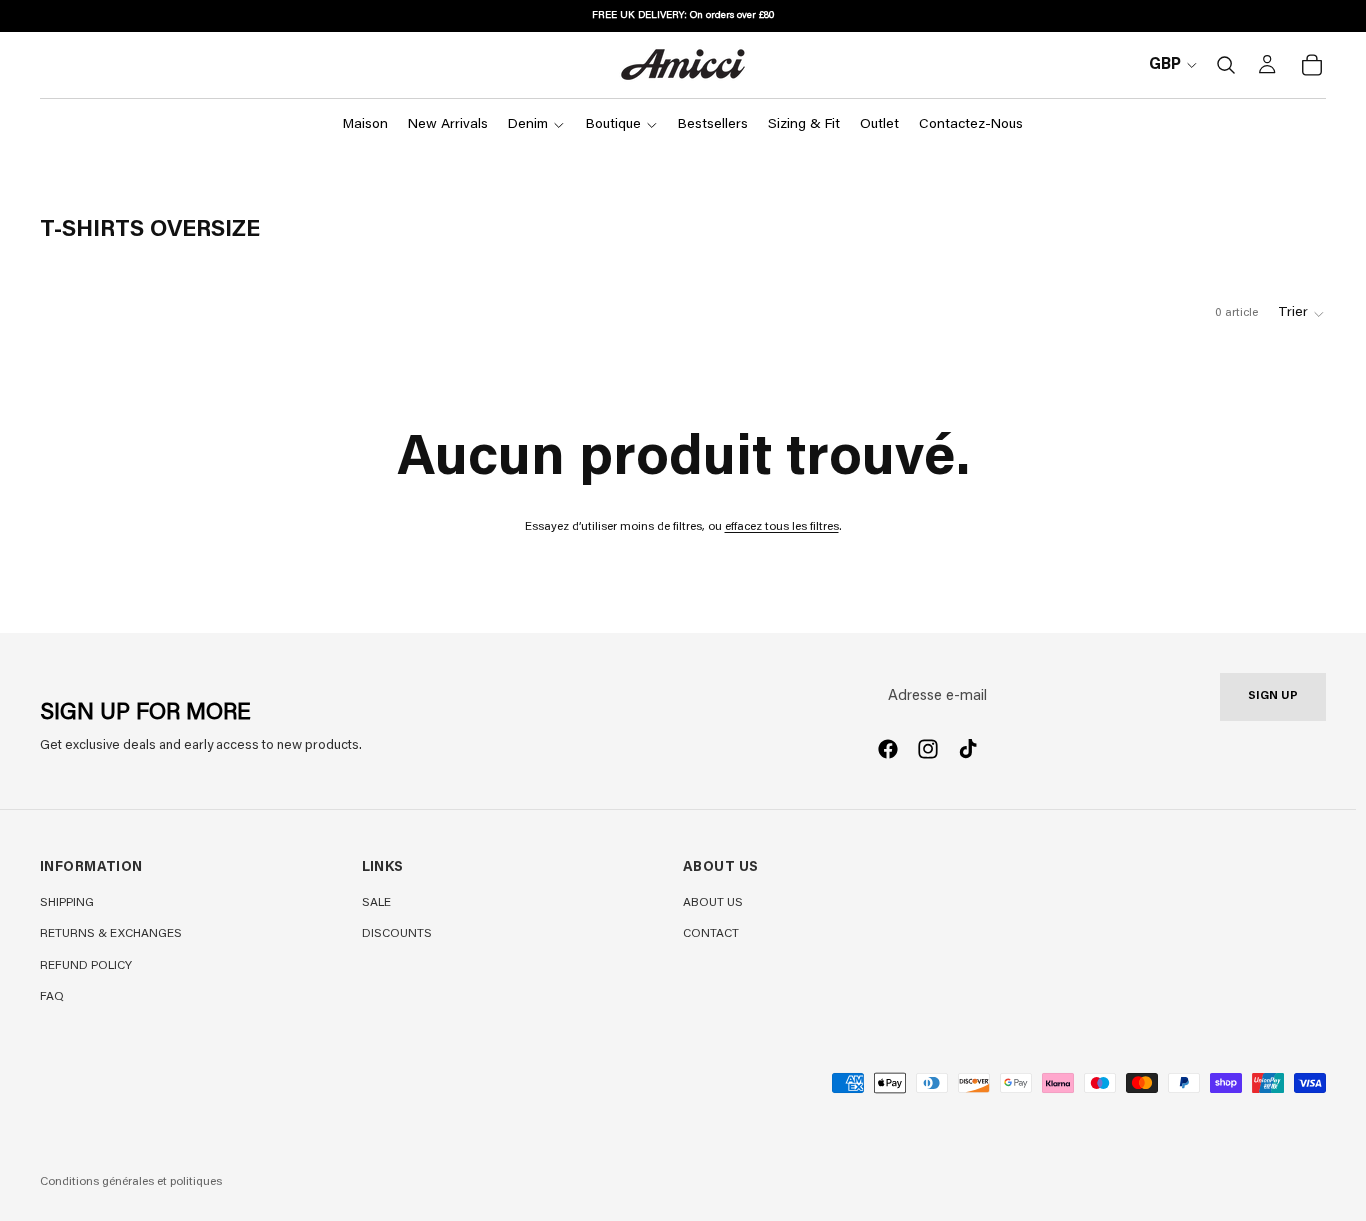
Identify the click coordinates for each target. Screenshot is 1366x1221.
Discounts (397, 934)
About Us (713, 903)
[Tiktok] (968, 749)
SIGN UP (1273, 696)
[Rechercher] (1226, 65)
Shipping (67, 903)
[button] (1302, 314)
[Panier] (1312, 65)
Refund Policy (86, 966)
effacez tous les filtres (782, 527)
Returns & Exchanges (111, 934)
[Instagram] (928, 749)
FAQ (52, 997)
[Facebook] (888, 749)
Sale (376, 903)
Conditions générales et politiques (131, 1182)
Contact (711, 934)
